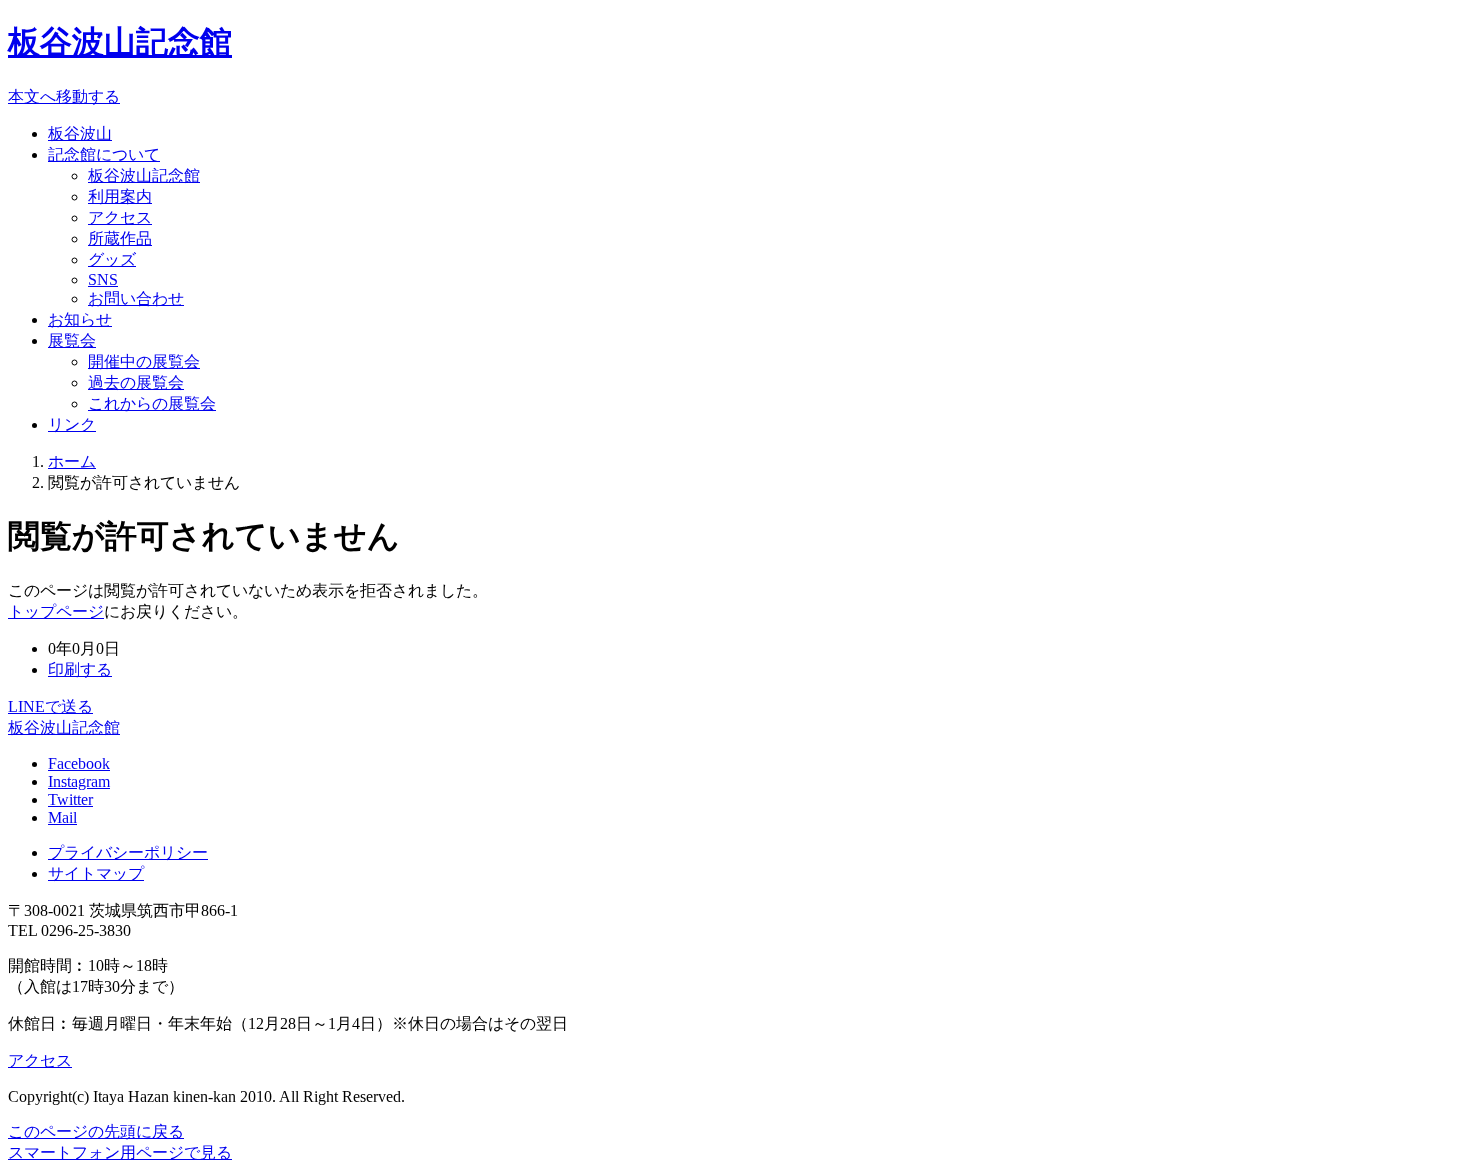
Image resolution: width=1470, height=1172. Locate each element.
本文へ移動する (64, 96)
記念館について (104, 154)
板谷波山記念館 (120, 42)
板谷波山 (80, 133)
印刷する (80, 669)
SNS (103, 279)
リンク (72, 424)
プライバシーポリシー (128, 852)
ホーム (72, 461)
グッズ (112, 259)
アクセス (120, 217)
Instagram (79, 781)
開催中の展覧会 (144, 361)
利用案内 (120, 196)
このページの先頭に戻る (96, 1131)
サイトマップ (96, 873)
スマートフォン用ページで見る (120, 1152)
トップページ (56, 611)
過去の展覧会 (136, 382)
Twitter (70, 799)
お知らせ (80, 319)
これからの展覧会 (152, 403)
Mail (62, 817)
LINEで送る (50, 706)
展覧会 (72, 340)
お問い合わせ (136, 298)
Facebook (79, 763)
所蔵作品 (120, 238)
